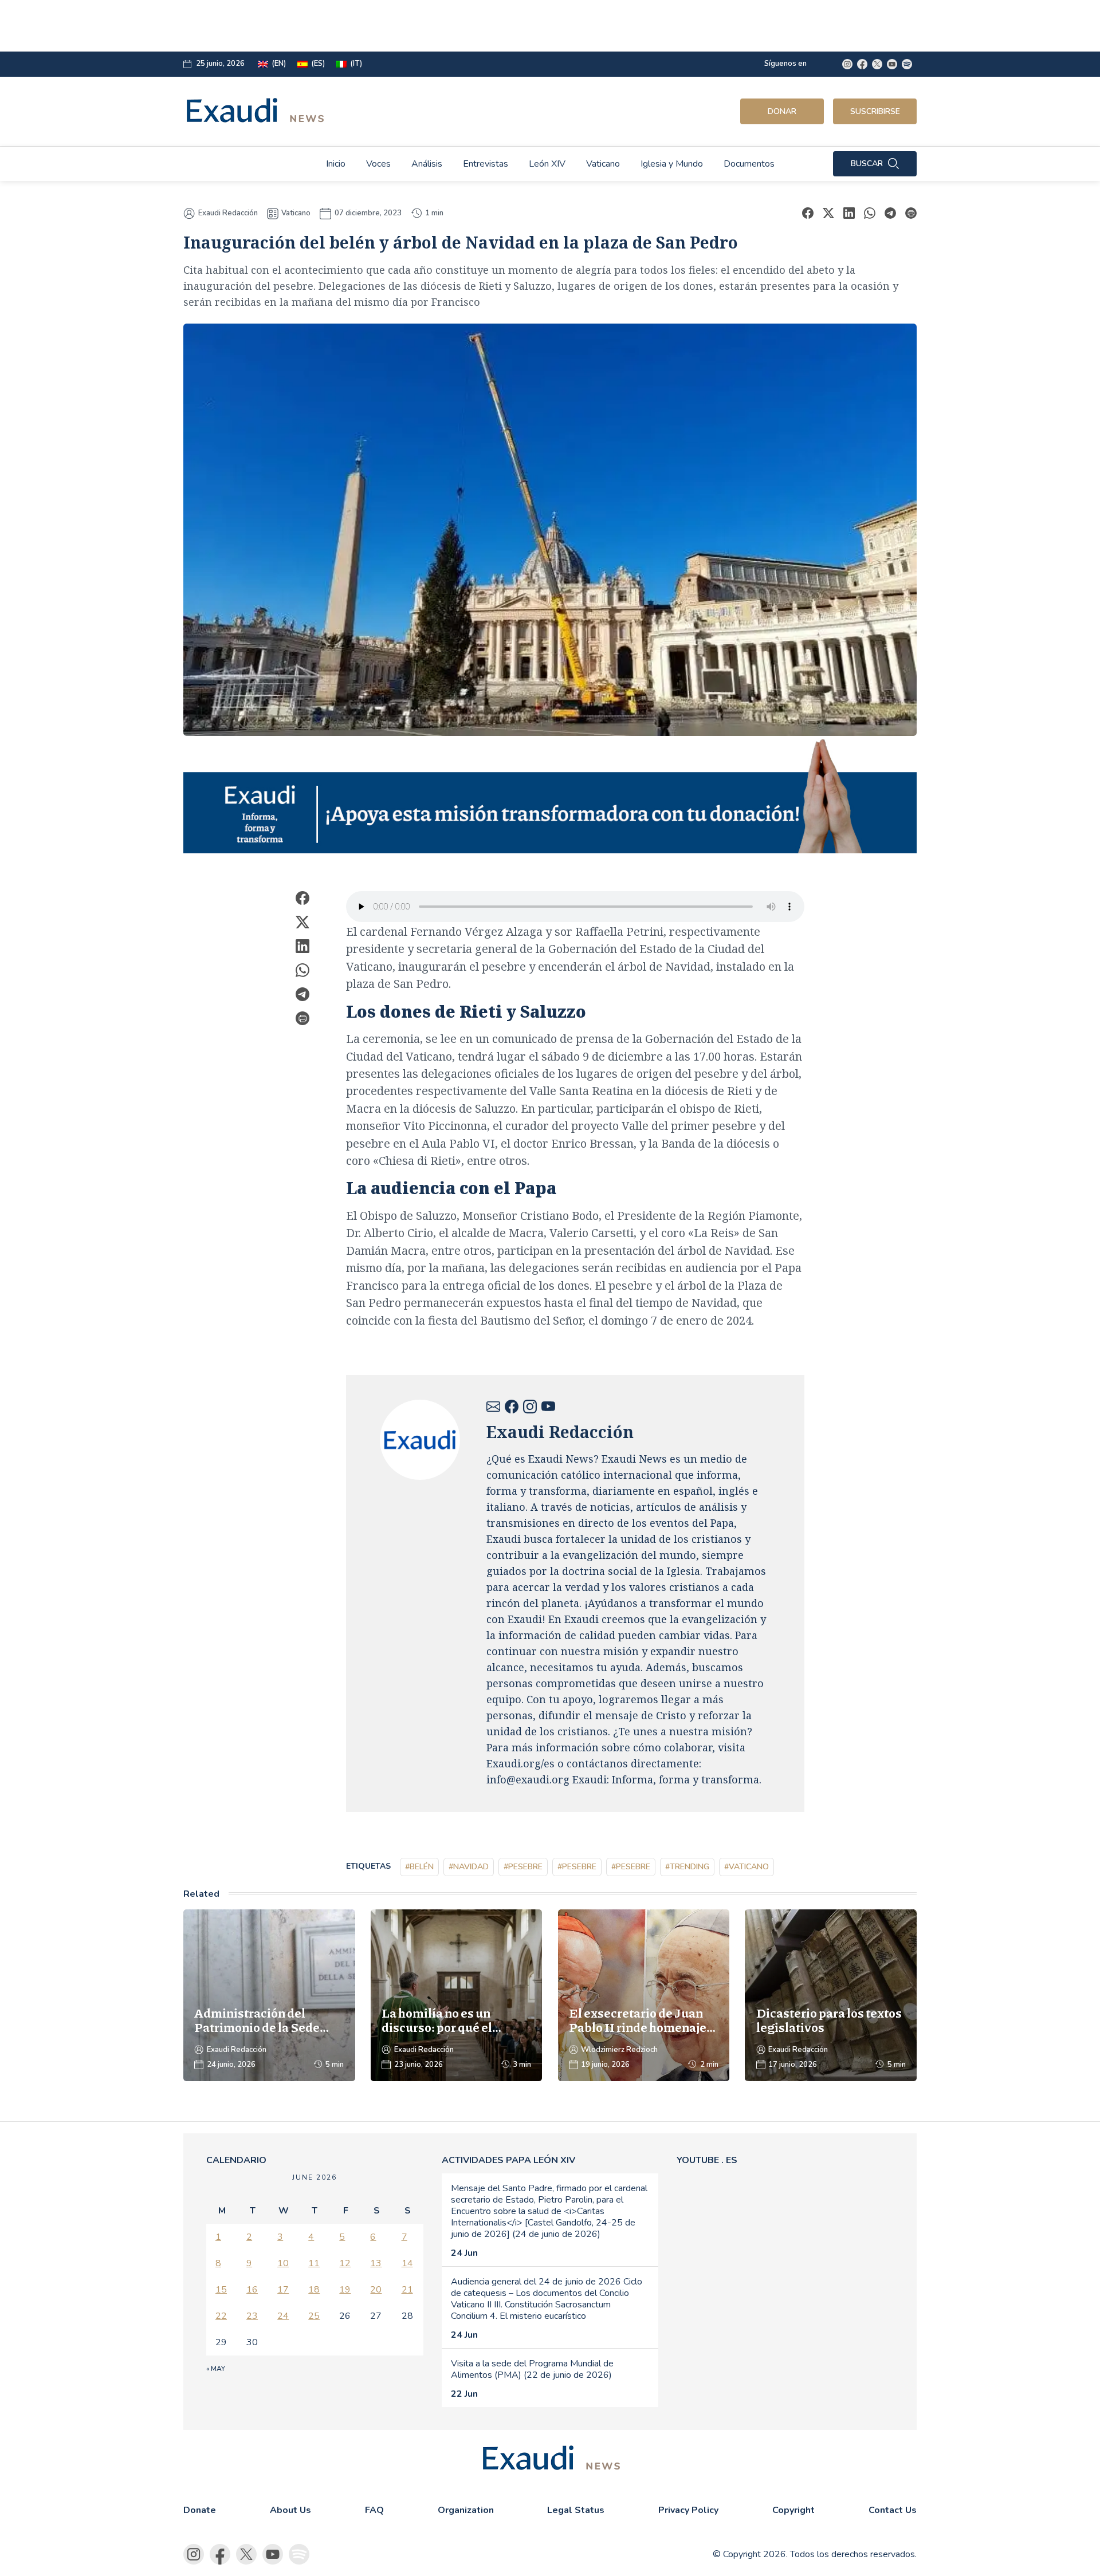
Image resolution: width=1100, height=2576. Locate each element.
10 (283, 2263)
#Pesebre (523, 1867)
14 (407, 2263)
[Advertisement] (467, 26)
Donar (782, 111)
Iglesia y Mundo (672, 164)
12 (345, 2263)
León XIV (547, 164)
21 (407, 2290)
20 (376, 2290)
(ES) (318, 64)
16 (252, 2290)
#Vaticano (747, 1867)
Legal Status (576, 2510)
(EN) (279, 64)
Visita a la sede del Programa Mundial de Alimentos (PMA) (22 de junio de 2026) (532, 2369)
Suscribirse (875, 111)
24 (283, 2316)
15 (221, 2290)
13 (376, 2263)
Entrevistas (486, 164)
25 (314, 2316)
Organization (466, 2510)
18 (314, 2290)
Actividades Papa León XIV (508, 2160)
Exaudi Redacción (228, 213)
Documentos (749, 164)
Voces (378, 164)
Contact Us (893, 2510)
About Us (290, 2510)
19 (345, 2290)
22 (221, 2316)
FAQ (374, 2510)
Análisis (427, 164)
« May (216, 2369)
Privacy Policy (688, 2510)
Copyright (793, 2510)
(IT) (356, 64)
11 (314, 2263)
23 (252, 2316)
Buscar (867, 164)
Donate (200, 2510)
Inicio (336, 164)
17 (283, 2290)
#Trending (687, 1867)
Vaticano (603, 164)
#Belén (419, 1867)
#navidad (469, 1867)
